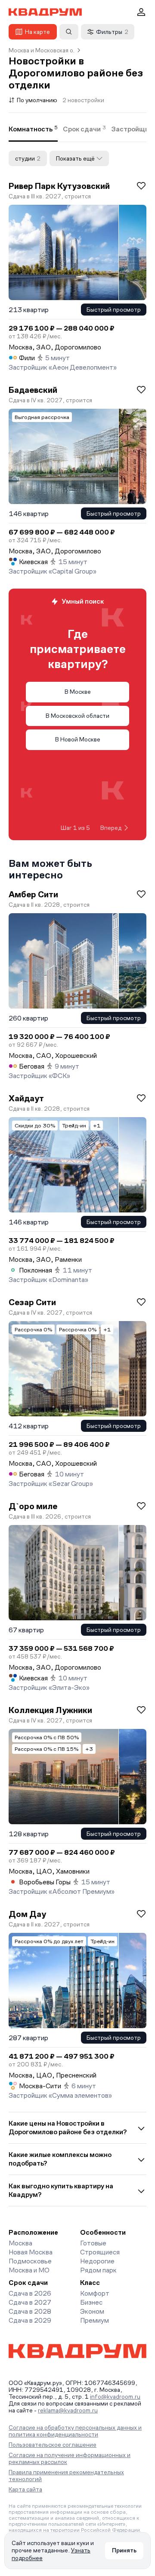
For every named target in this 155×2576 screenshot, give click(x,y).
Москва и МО (29, 2270)
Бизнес (91, 2302)
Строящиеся (100, 2252)
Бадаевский (33, 390)
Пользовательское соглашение (53, 2445)
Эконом (92, 2311)
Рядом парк (98, 2270)
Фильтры (112, 32)
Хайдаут (26, 1098)
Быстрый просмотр (114, 310)
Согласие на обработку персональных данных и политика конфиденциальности (75, 2431)
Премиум (95, 2320)
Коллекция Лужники (50, 1710)
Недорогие (97, 2261)
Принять (124, 2550)
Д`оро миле (33, 1506)
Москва (20, 2243)
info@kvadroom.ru (115, 2397)
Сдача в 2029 (30, 2320)
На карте (37, 32)
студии (28, 158)
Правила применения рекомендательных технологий (66, 2476)
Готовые (93, 2243)
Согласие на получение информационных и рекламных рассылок (70, 2458)
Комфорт (95, 2293)
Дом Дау (27, 1914)
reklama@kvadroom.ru (68, 2410)
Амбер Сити (33, 894)
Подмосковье (30, 2261)
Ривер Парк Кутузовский (59, 186)
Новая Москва (31, 2252)
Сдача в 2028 (30, 2311)
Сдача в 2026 (30, 2293)
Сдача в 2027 (30, 2302)
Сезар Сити (32, 1302)
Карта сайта (25, 2489)
